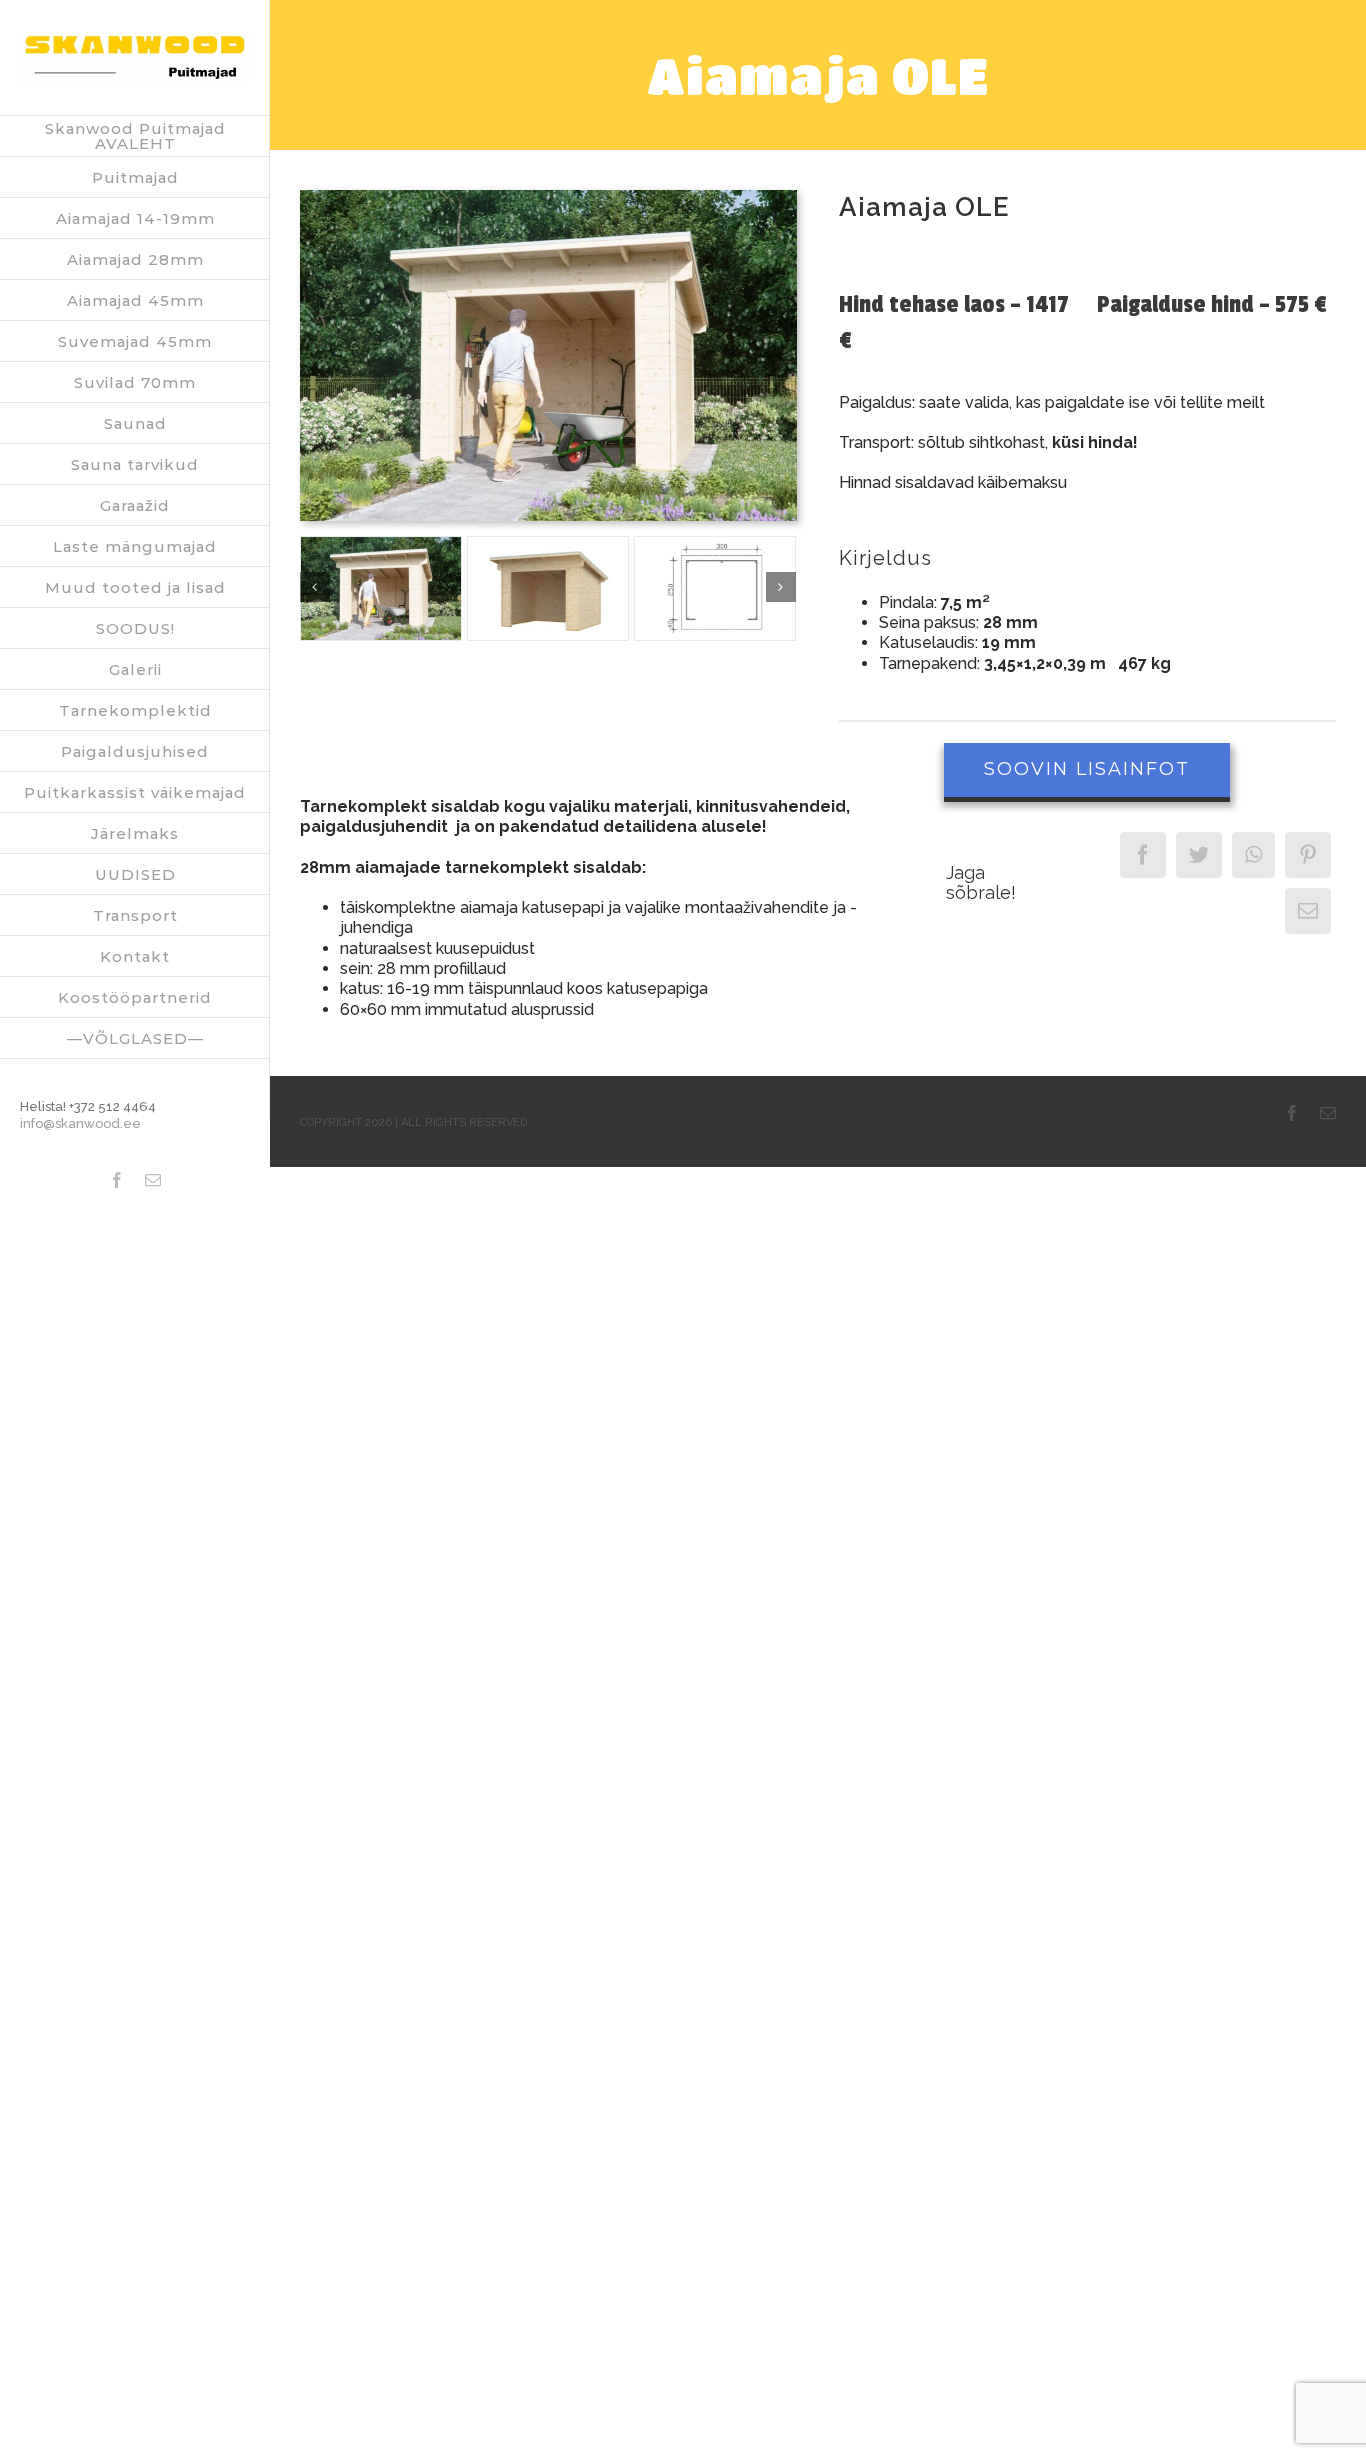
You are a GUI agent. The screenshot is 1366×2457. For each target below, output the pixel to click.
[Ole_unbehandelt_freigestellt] (548, 588)
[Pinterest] (1308, 855)
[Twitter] (1199, 855)
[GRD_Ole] (715, 588)
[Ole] (548, 197)
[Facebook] (1143, 855)
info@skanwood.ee (80, 1123)
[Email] (1308, 911)
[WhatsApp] (1253, 855)
